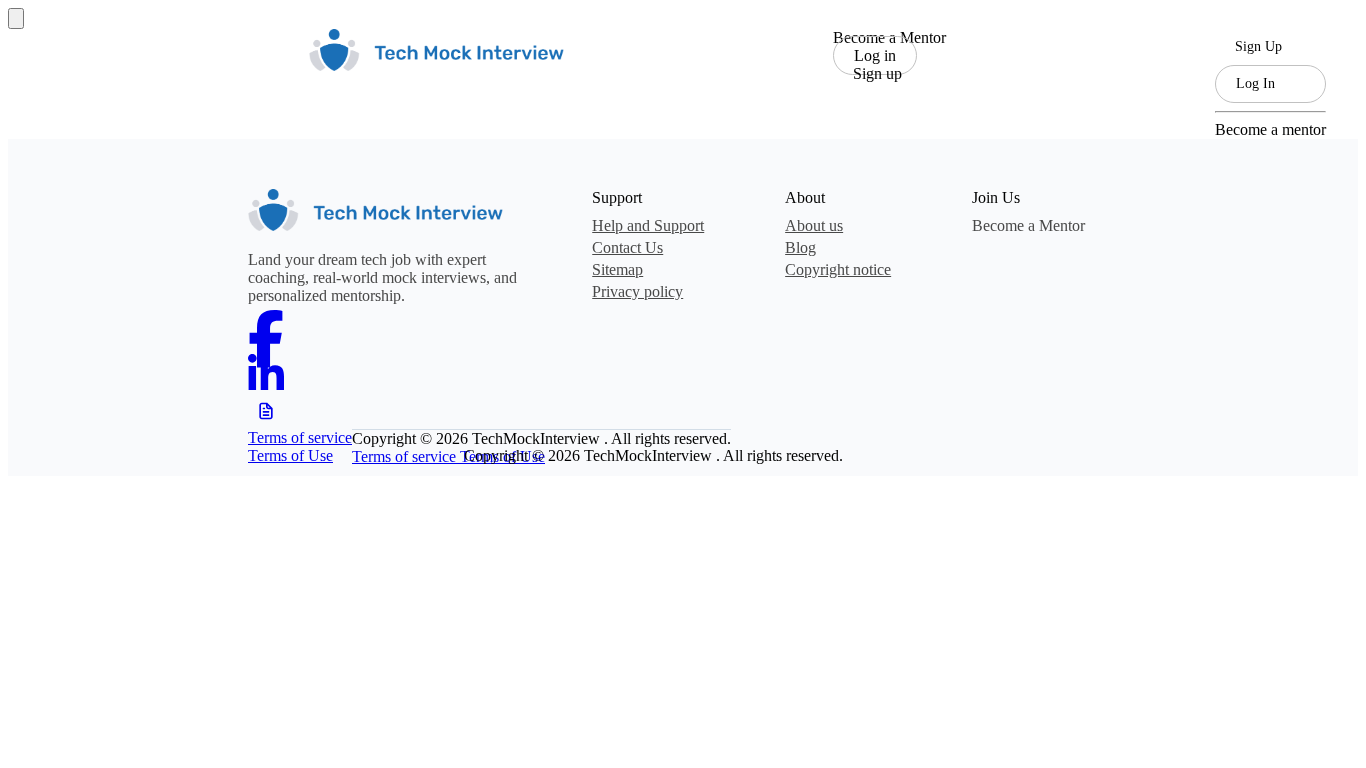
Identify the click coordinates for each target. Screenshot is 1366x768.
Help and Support (648, 225)
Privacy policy (637, 291)
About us (814, 225)
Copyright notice (838, 269)
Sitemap (617, 269)
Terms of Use (290, 455)
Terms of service (300, 437)
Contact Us (627, 247)
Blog (800, 247)
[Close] (16, 18)
